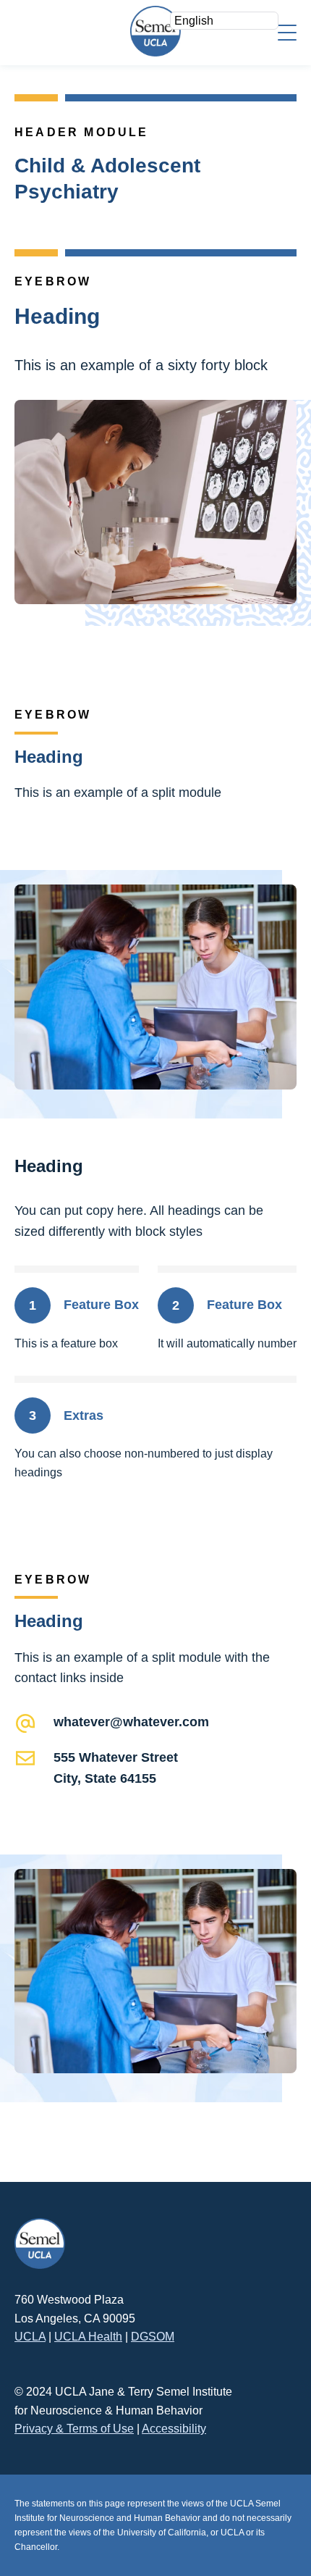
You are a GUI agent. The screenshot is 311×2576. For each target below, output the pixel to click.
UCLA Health (88, 2337)
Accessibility (174, 2429)
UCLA (30, 2337)
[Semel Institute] (155, 31)
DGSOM (153, 2337)
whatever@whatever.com (131, 1722)
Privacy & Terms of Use (74, 2429)
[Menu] (287, 32)
